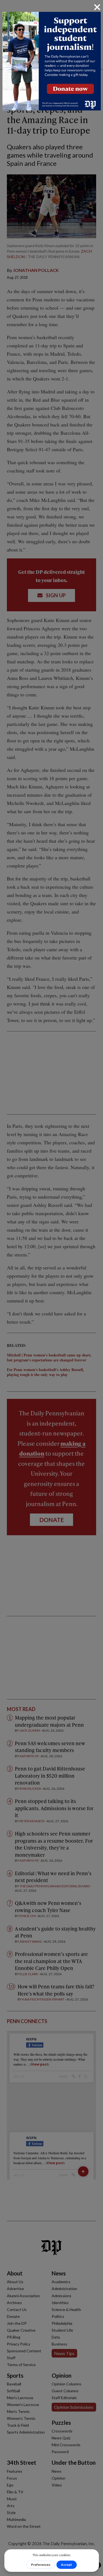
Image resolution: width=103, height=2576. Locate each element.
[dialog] (51, 1288)
